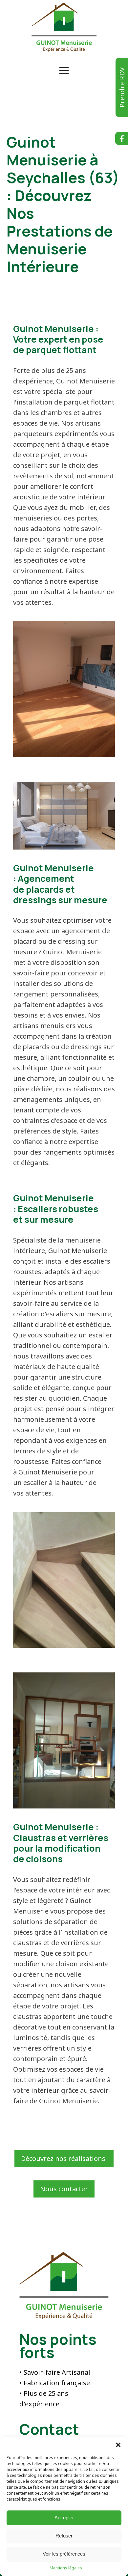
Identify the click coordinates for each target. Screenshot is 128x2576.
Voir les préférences (64, 2554)
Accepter (64, 2518)
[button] (118, 2445)
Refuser (64, 2536)
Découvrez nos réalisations (64, 2158)
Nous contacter (64, 2189)
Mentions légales (66, 2568)
